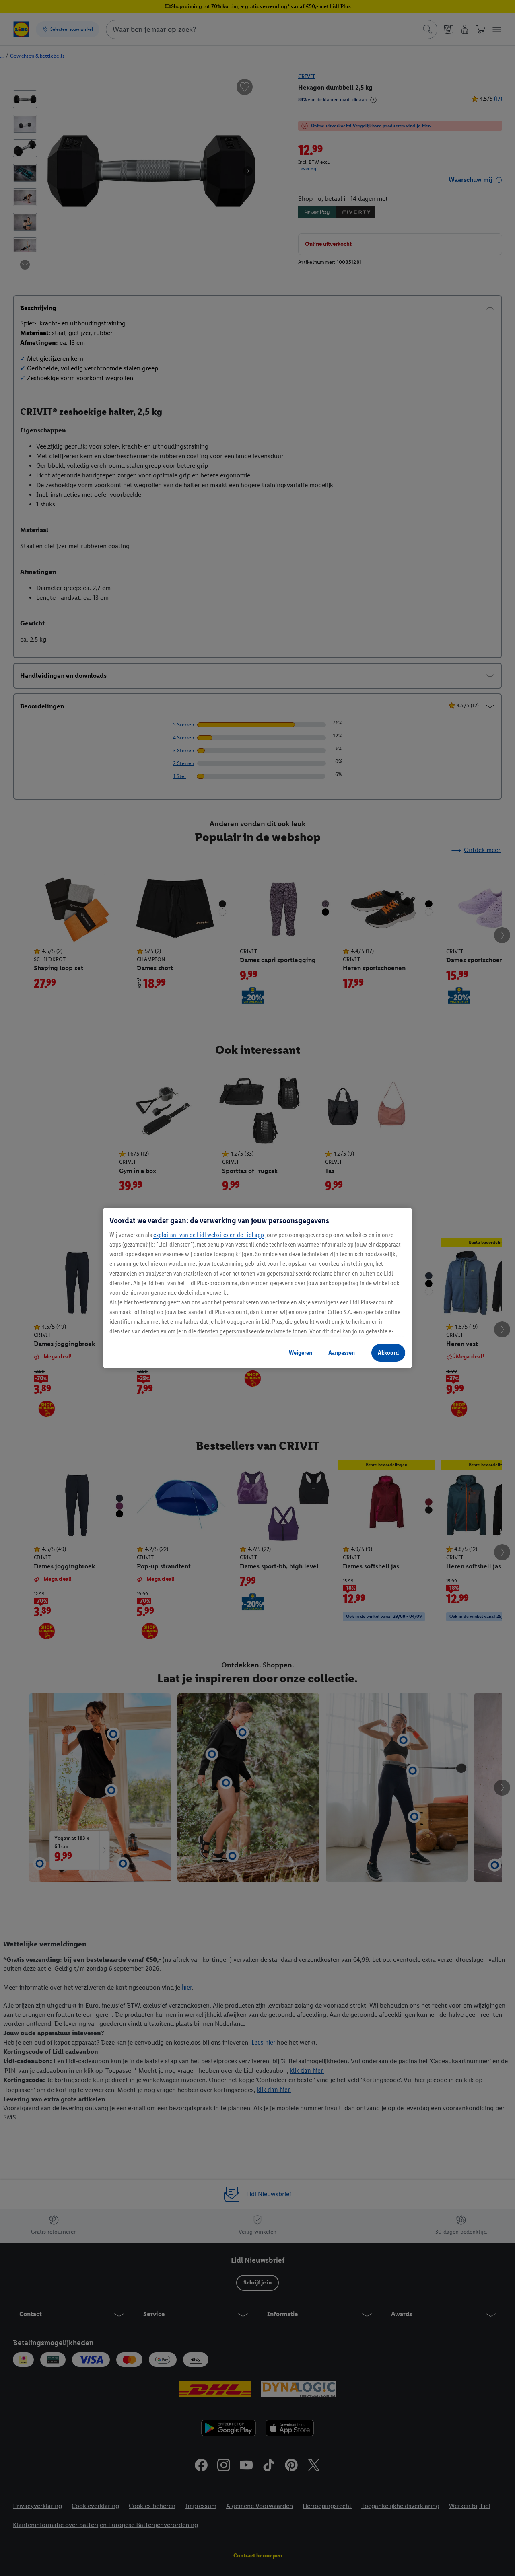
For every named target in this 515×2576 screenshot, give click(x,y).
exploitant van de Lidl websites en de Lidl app (209, 1235)
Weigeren (301, 1353)
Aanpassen (342, 1353)
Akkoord (388, 1353)
